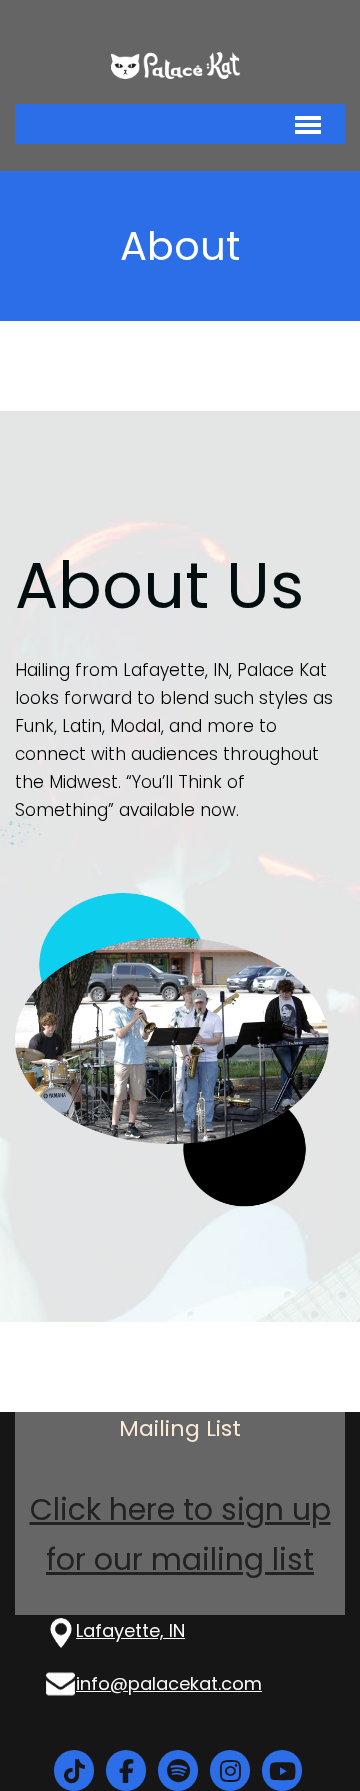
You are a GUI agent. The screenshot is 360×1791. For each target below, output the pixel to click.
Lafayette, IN (130, 1630)
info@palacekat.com (169, 1683)
